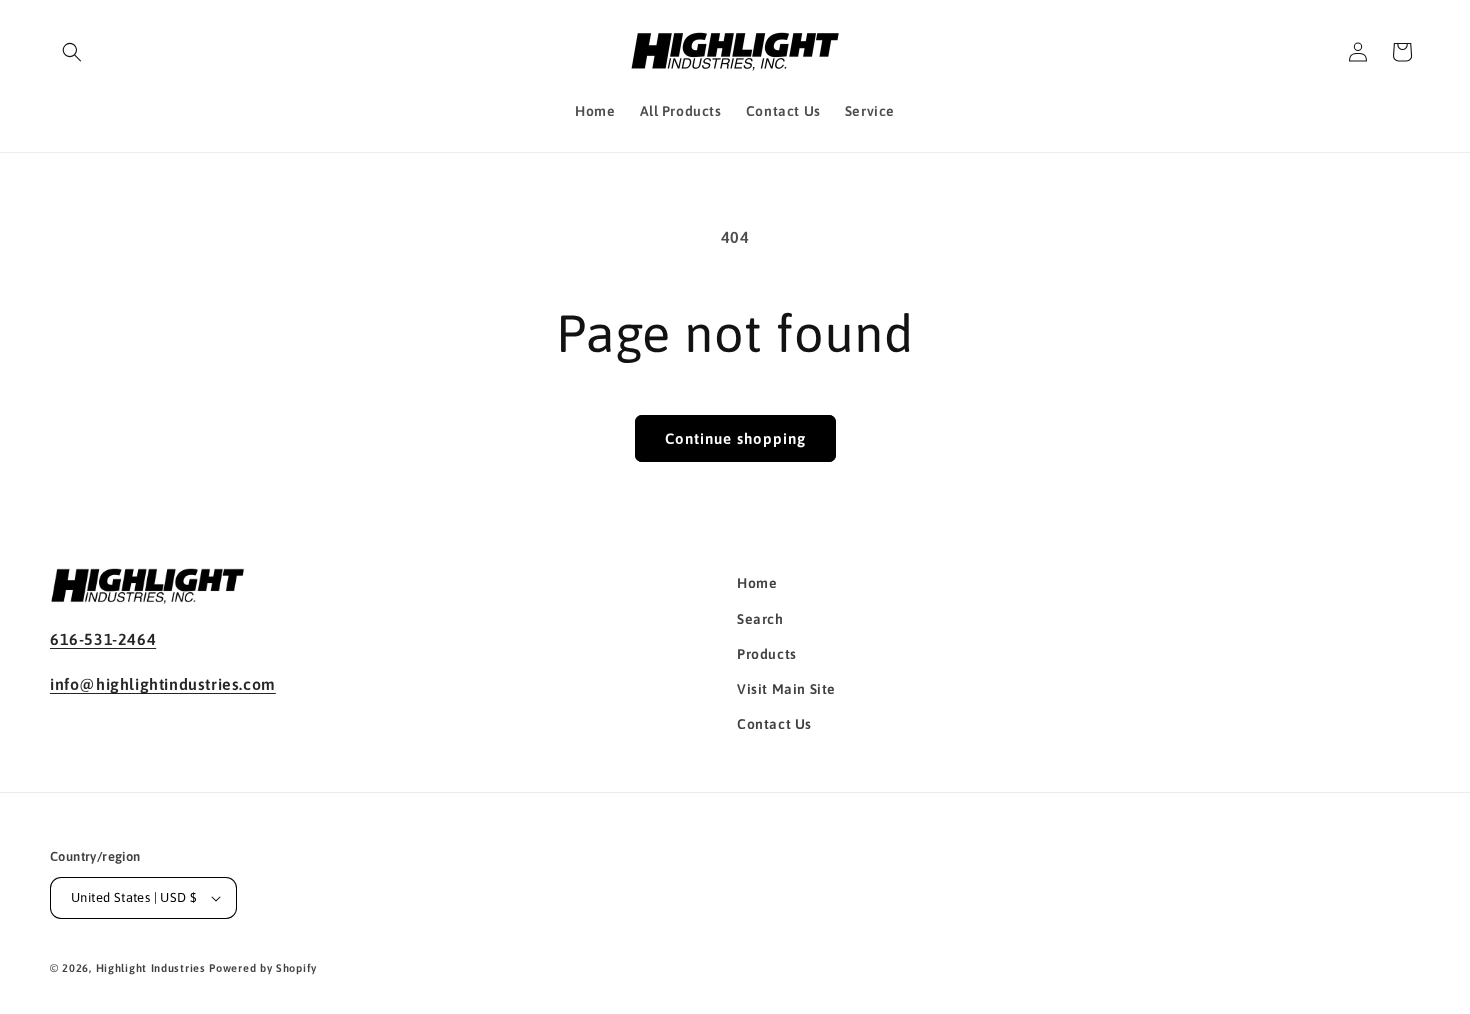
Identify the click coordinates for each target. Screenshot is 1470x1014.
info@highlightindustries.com (163, 684)
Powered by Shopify (263, 968)
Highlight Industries (151, 968)
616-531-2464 (103, 639)
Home (757, 583)
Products (767, 654)
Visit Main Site (786, 689)
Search (760, 619)
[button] (72, 52)
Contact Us (774, 724)
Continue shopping (735, 438)
